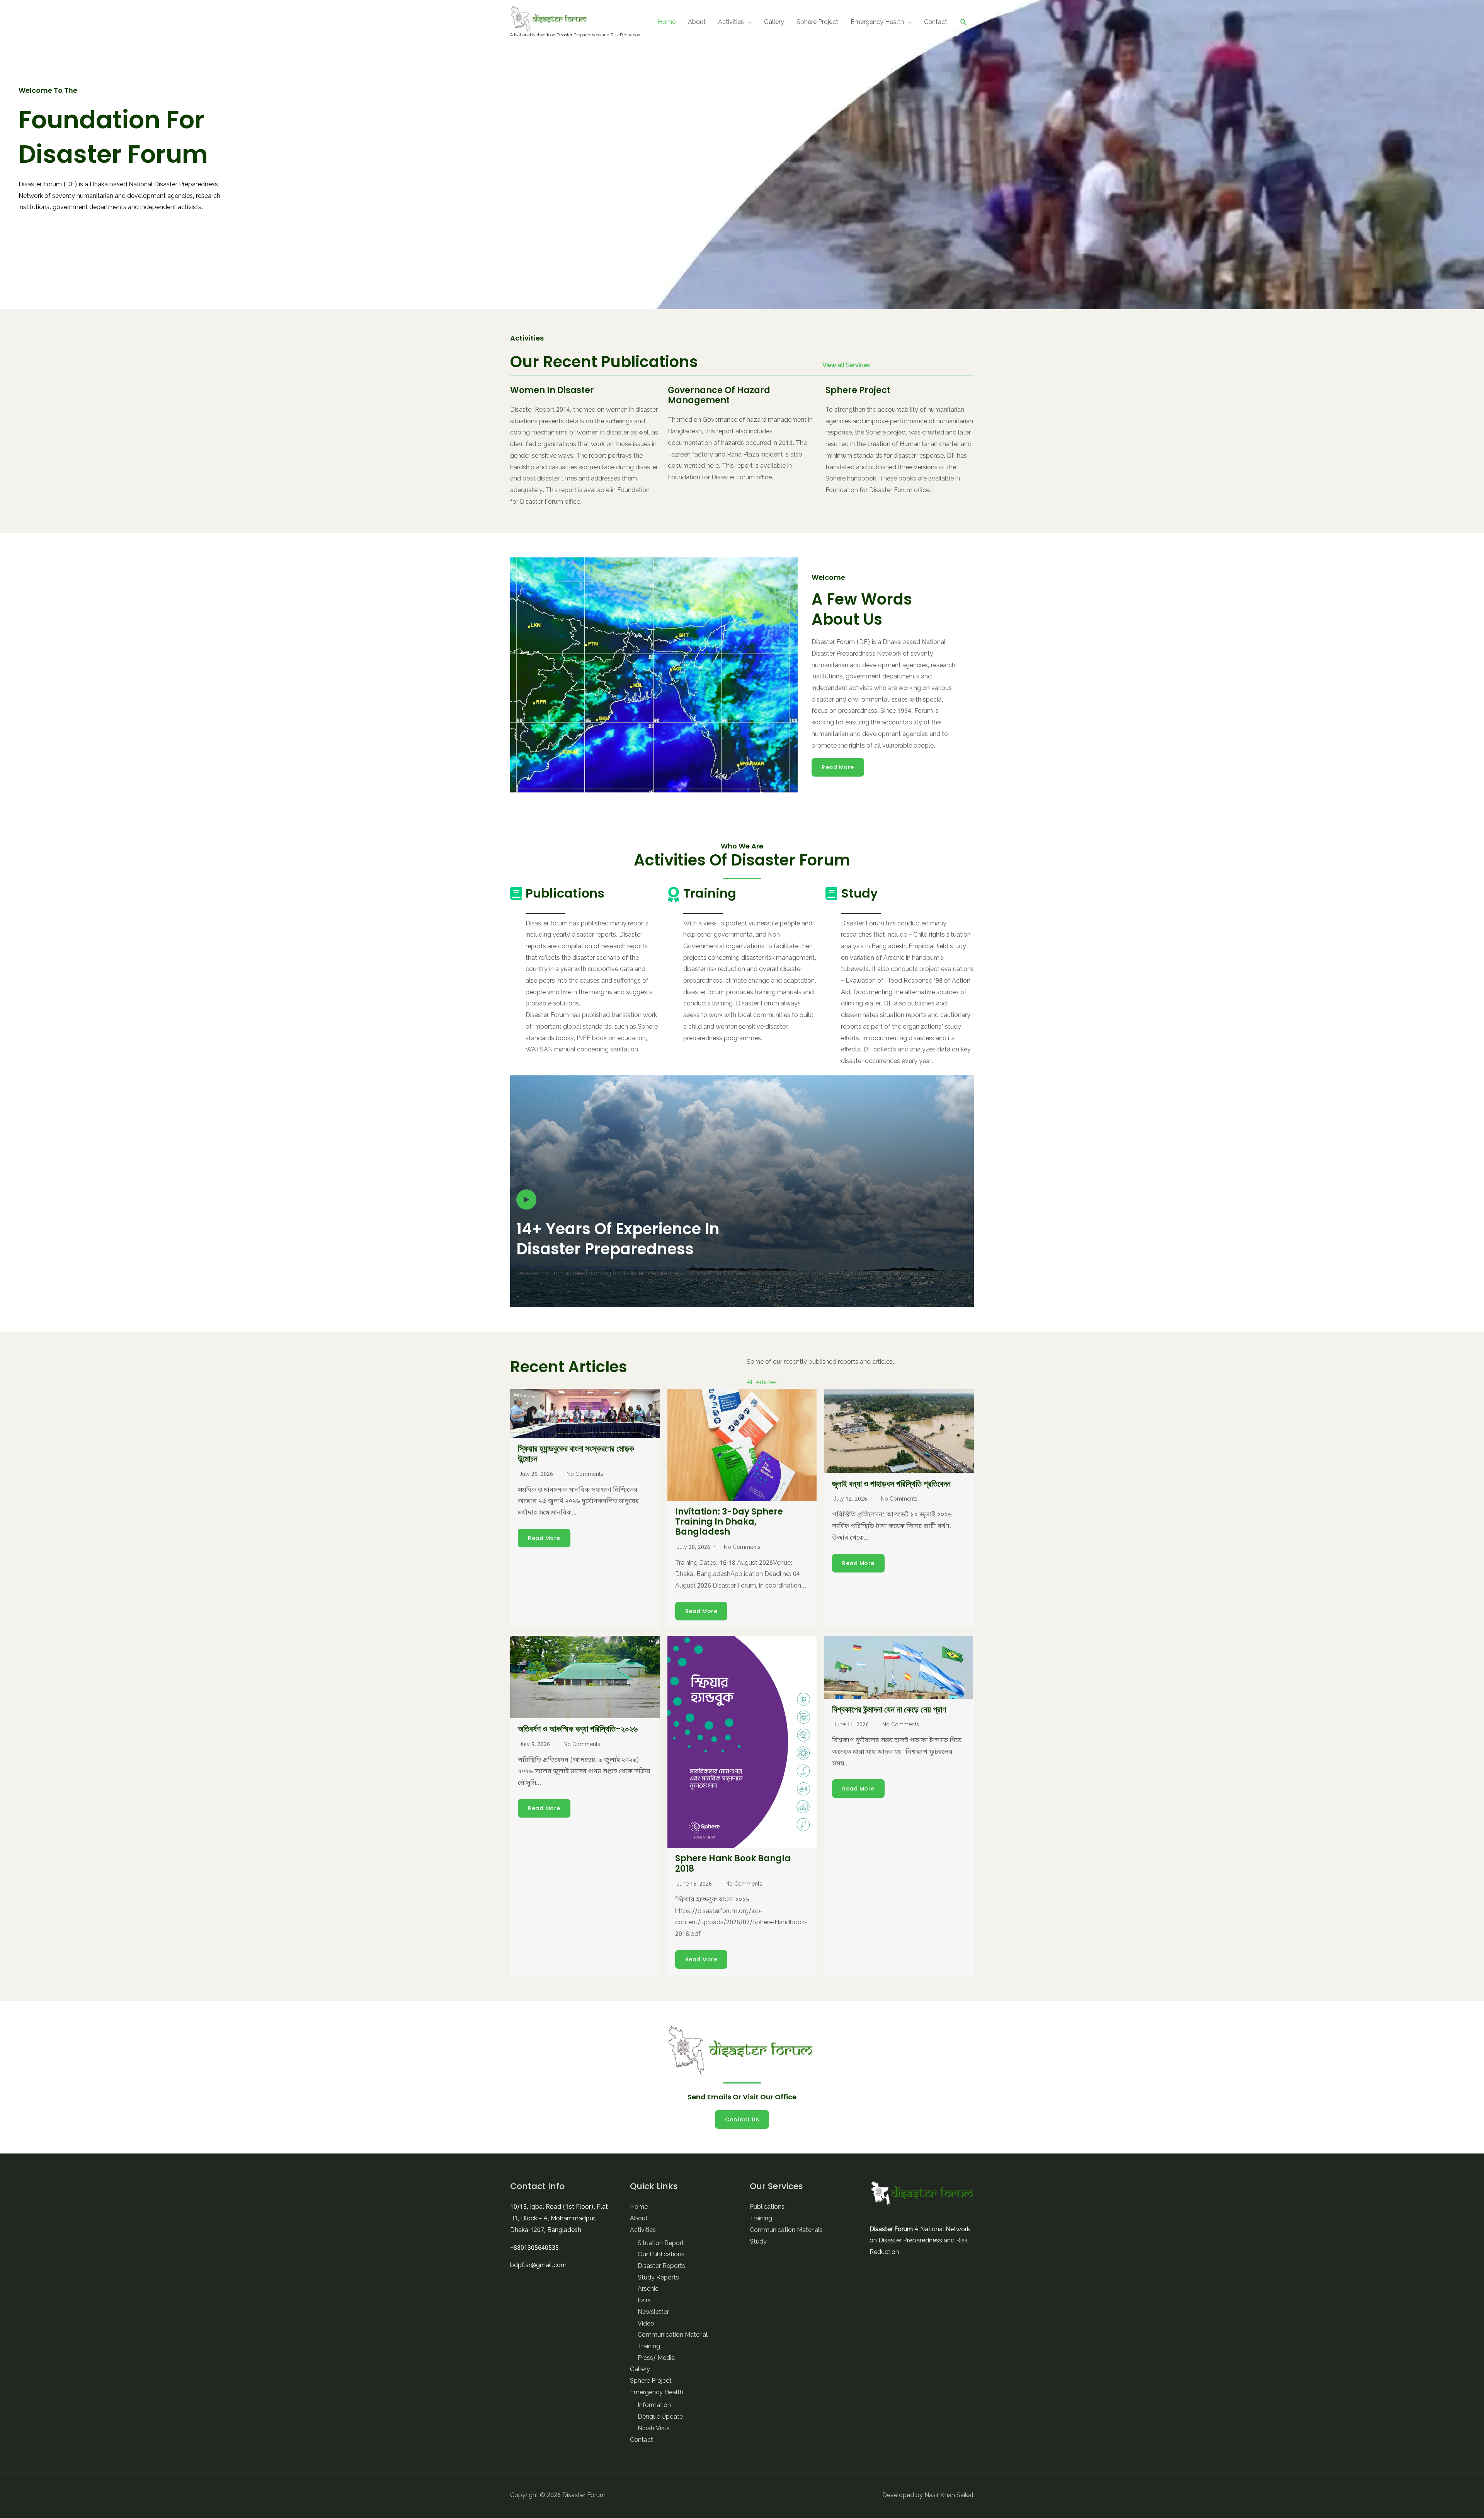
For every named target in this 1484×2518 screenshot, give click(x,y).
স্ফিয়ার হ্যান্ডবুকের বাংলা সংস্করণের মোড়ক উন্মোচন (576, 1454)
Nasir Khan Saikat (949, 2496)
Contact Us (742, 2119)
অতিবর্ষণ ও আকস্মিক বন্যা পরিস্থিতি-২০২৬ (578, 1729)
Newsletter (653, 2312)
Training (649, 2347)
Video (646, 2324)
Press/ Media (656, 2358)
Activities (731, 22)
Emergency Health (877, 22)
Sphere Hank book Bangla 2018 (733, 1863)
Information (654, 2406)
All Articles (762, 1383)
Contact (936, 22)
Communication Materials (786, 2230)
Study (758, 2242)
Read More (838, 767)
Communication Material (673, 2335)
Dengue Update (660, 2417)
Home (667, 22)
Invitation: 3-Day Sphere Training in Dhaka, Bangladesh (729, 1522)
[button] (964, 22)
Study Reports (658, 2278)
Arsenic (648, 2289)
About (697, 22)
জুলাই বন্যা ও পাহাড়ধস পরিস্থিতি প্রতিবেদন (891, 1484)
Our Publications (661, 2255)
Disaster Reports (661, 2266)
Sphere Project (817, 22)
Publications (767, 2207)
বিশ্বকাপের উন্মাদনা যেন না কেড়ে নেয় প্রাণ (889, 1710)
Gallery (774, 22)
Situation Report (661, 2244)
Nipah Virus (654, 2429)
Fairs (644, 2301)
